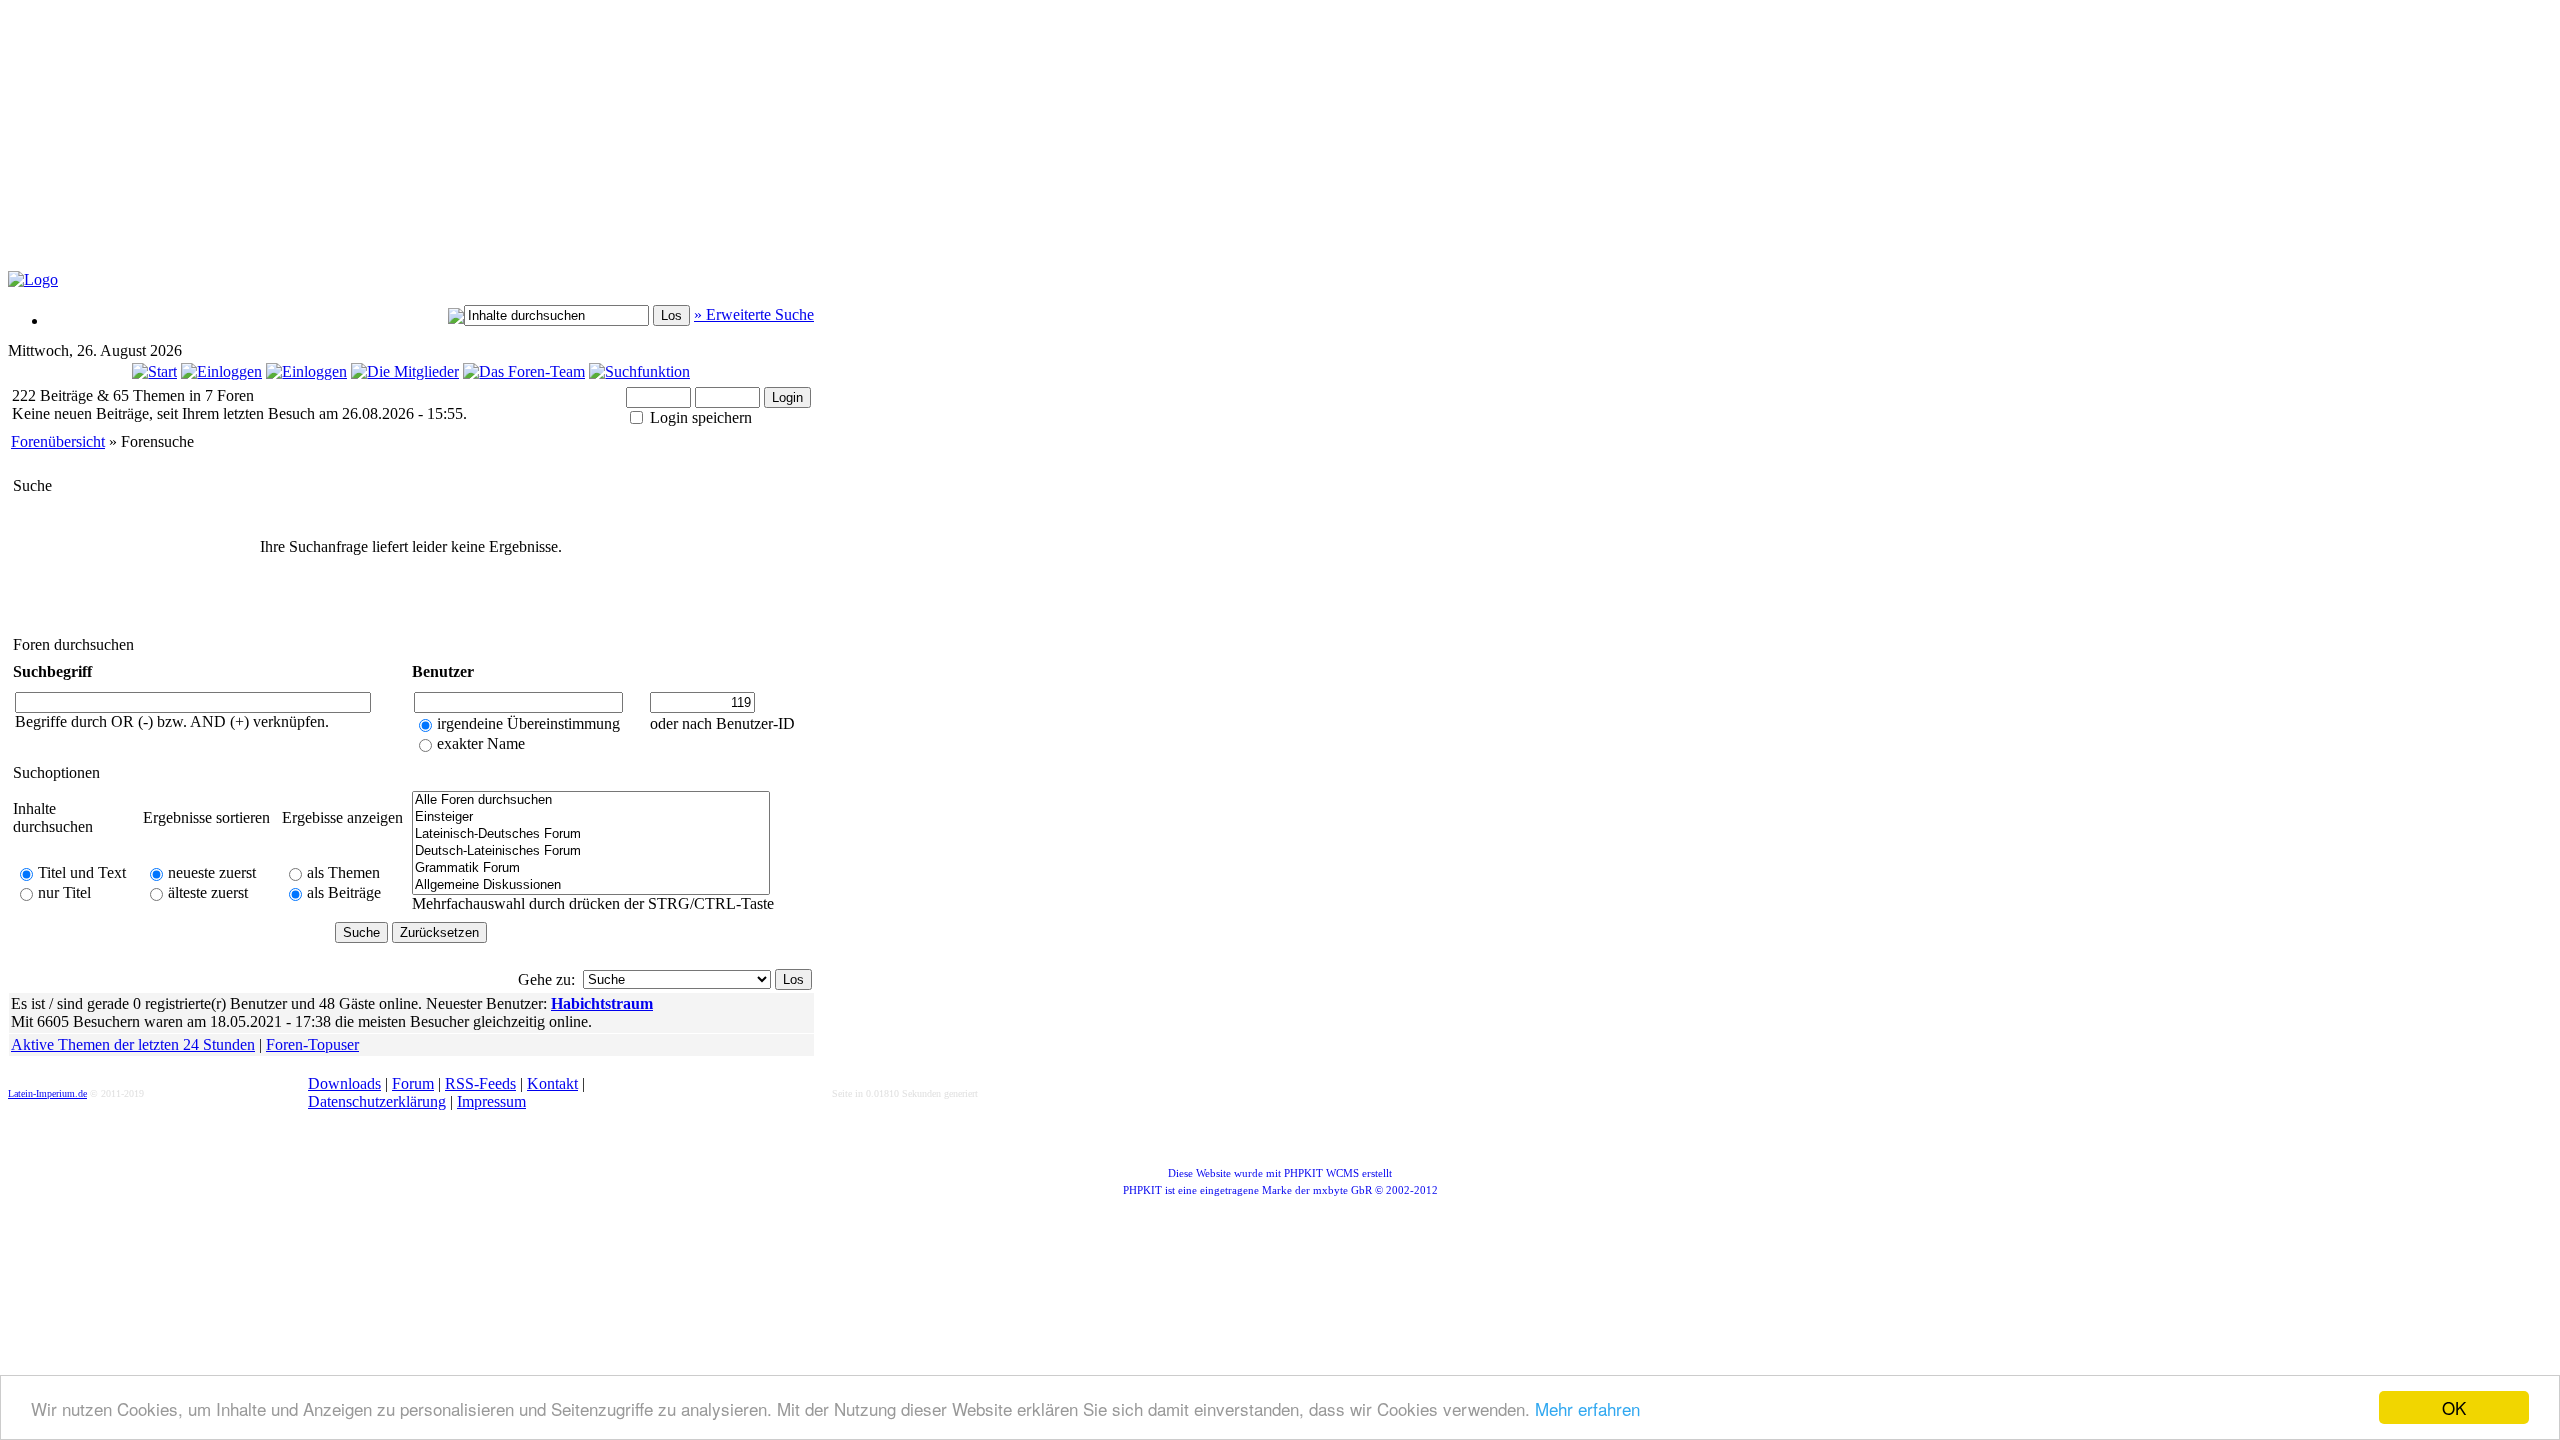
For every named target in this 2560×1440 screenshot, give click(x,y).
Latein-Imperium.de (47, 1093)
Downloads (344, 1083)
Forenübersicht (58, 441)
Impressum (491, 1101)
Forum (413, 1083)
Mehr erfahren (1587, 1408)
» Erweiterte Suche (754, 314)
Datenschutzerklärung (377, 1101)
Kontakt (552, 1083)
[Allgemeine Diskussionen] (591, 885)
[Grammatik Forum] (591, 868)
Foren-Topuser (312, 1044)
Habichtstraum (602, 1003)
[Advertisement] (493, 146)
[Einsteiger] (591, 817)
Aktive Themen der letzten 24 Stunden (133, 1044)
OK (2454, 1407)
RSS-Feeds (480, 1083)
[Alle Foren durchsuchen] (591, 800)
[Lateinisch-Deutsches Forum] (591, 834)
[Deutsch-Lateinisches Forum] (591, 851)
